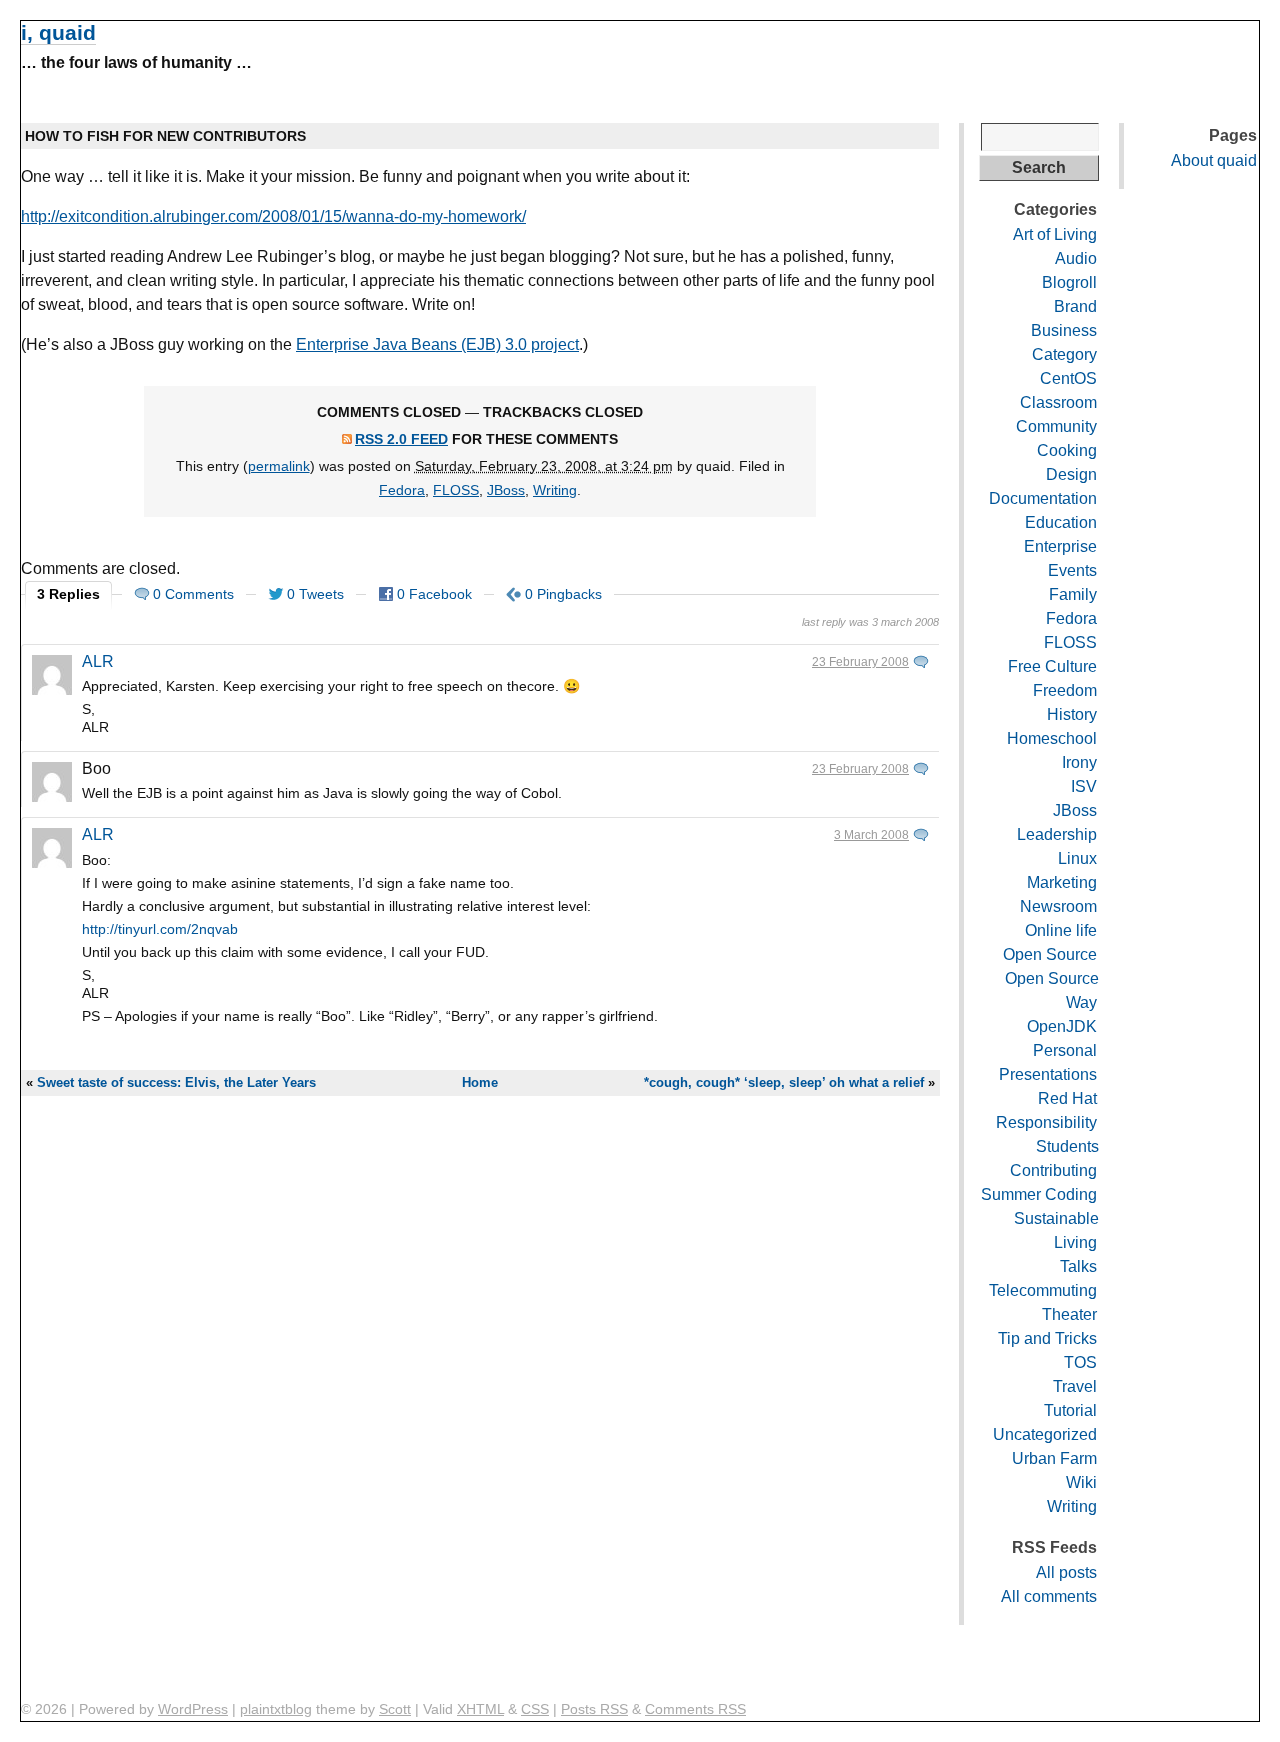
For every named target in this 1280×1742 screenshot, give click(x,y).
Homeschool (1052, 738)
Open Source (1050, 954)
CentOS (1068, 378)
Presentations (1048, 1074)
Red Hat (1067, 1098)
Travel (1075, 1386)
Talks (1078, 1266)
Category (1064, 354)
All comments (1049, 1596)
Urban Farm (1054, 1458)
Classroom (1058, 402)
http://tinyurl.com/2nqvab (160, 929)
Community (1056, 426)
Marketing (1062, 882)
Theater (1069, 1314)
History (1072, 714)
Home (480, 1082)
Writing (555, 490)
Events (1072, 570)
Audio (1076, 258)
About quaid (1214, 160)
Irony (1079, 762)
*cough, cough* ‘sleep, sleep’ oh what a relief (784, 1082)
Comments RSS (695, 1709)
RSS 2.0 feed (401, 439)
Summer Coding (1039, 1194)
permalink (279, 466)
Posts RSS (594, 1709)
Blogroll (1069, 282)
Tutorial (1070, 1410)
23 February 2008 (860, 662)
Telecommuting (1043, 1290)
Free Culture (1052, 666)
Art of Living (1055, 234)
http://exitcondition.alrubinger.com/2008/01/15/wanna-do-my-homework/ (273, 216)
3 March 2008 (871, 835)
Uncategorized (1045, 1434)
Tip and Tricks (1047, 1338)
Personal (1065, 1050)
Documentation (1043, 498)
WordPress (193, 1709)
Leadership (1057, 834)
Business (1064, 330)
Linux (1077, 858)
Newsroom (1058, 906)
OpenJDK (1062, 1026)
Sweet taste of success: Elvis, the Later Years (176, 1082)
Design (1071, 474)
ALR (98, 661)
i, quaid (58, 32)
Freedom (1065, 690)
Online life (1061, 930)
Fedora (402, 490)
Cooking (1067, 450)
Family (1073, 594)
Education (1061, 522)
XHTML (480, 1709)
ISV (1084, 786)
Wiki (1081, 1482)
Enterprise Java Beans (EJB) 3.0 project (437, 344)
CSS (535, 1709)
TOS (1080, 1362)
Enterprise (1060, 546)
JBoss (506, 490)
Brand (1075, 306)
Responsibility (1046, 1122)
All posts (1066, 1572)
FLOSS (456, 490)
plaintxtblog (276, 1709)
